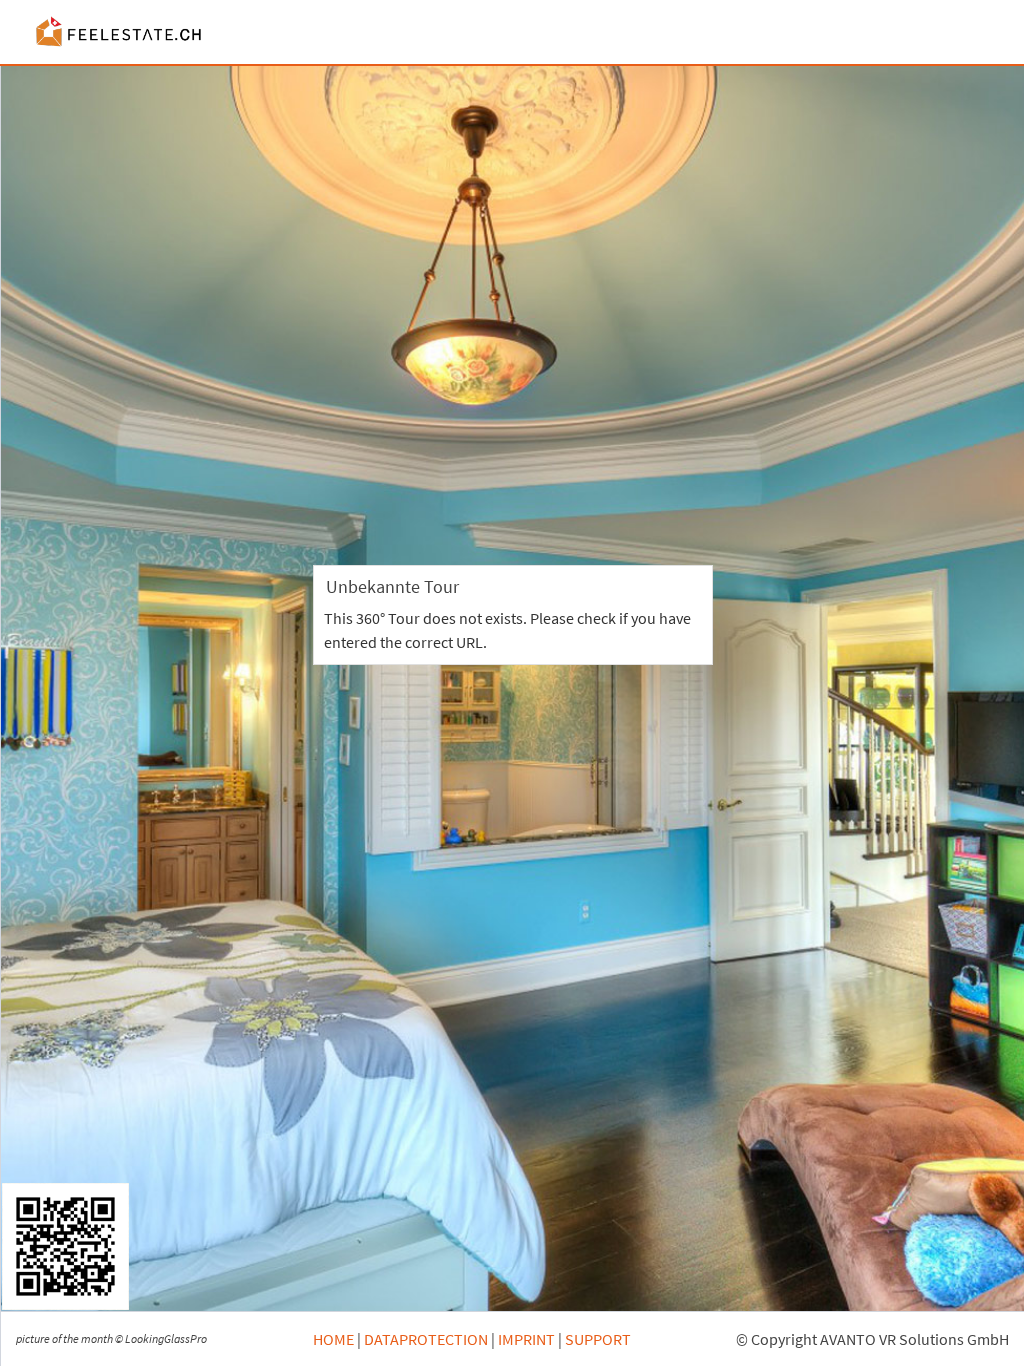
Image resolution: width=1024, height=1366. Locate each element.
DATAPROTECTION (426, 1339)
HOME (333, 1339)
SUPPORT (598, 1339)
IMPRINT (526, 1339)
